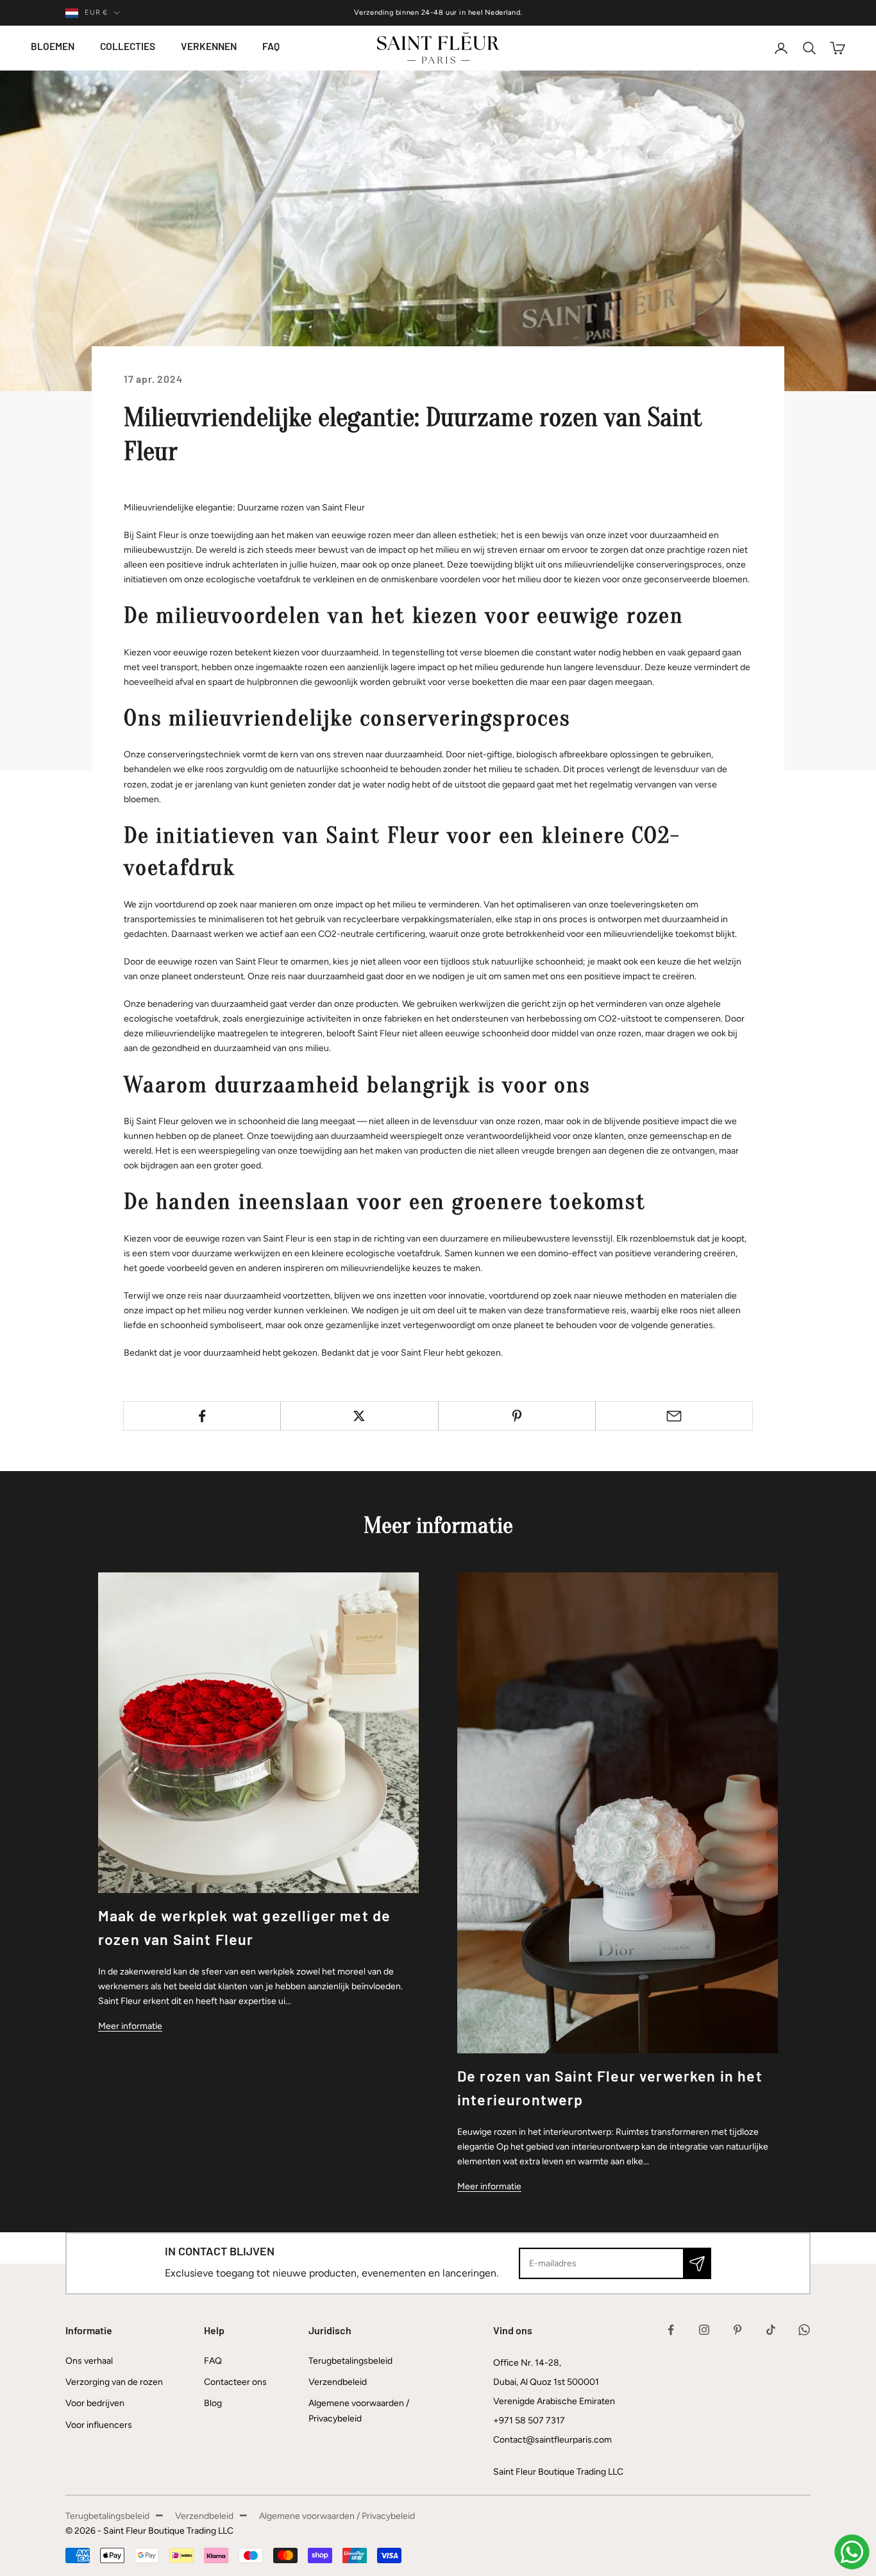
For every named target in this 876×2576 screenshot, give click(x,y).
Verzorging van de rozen (114, 2382)
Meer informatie (130, 2026)
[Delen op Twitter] (359, 1416)
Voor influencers (99, 2425)
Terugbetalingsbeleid (350, 2361)
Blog (213, 2403)
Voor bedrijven (95, 2403)
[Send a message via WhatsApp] (852, 2552)
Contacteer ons (235, 2382)
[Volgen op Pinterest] (737, 2330)
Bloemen (53, 47)
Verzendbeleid (338, 2382)
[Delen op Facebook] (202, 1416)
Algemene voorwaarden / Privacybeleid (337, 2516)
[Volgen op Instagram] (704, 2330)
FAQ (271, 47)
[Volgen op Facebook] (671, 2330)
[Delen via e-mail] (674, 1416)
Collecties (128, 47)
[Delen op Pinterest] (517, 1416)
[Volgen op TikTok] (771, 2330)
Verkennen (209, 47)
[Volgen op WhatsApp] (804, 2330)
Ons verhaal (89, 2361)
